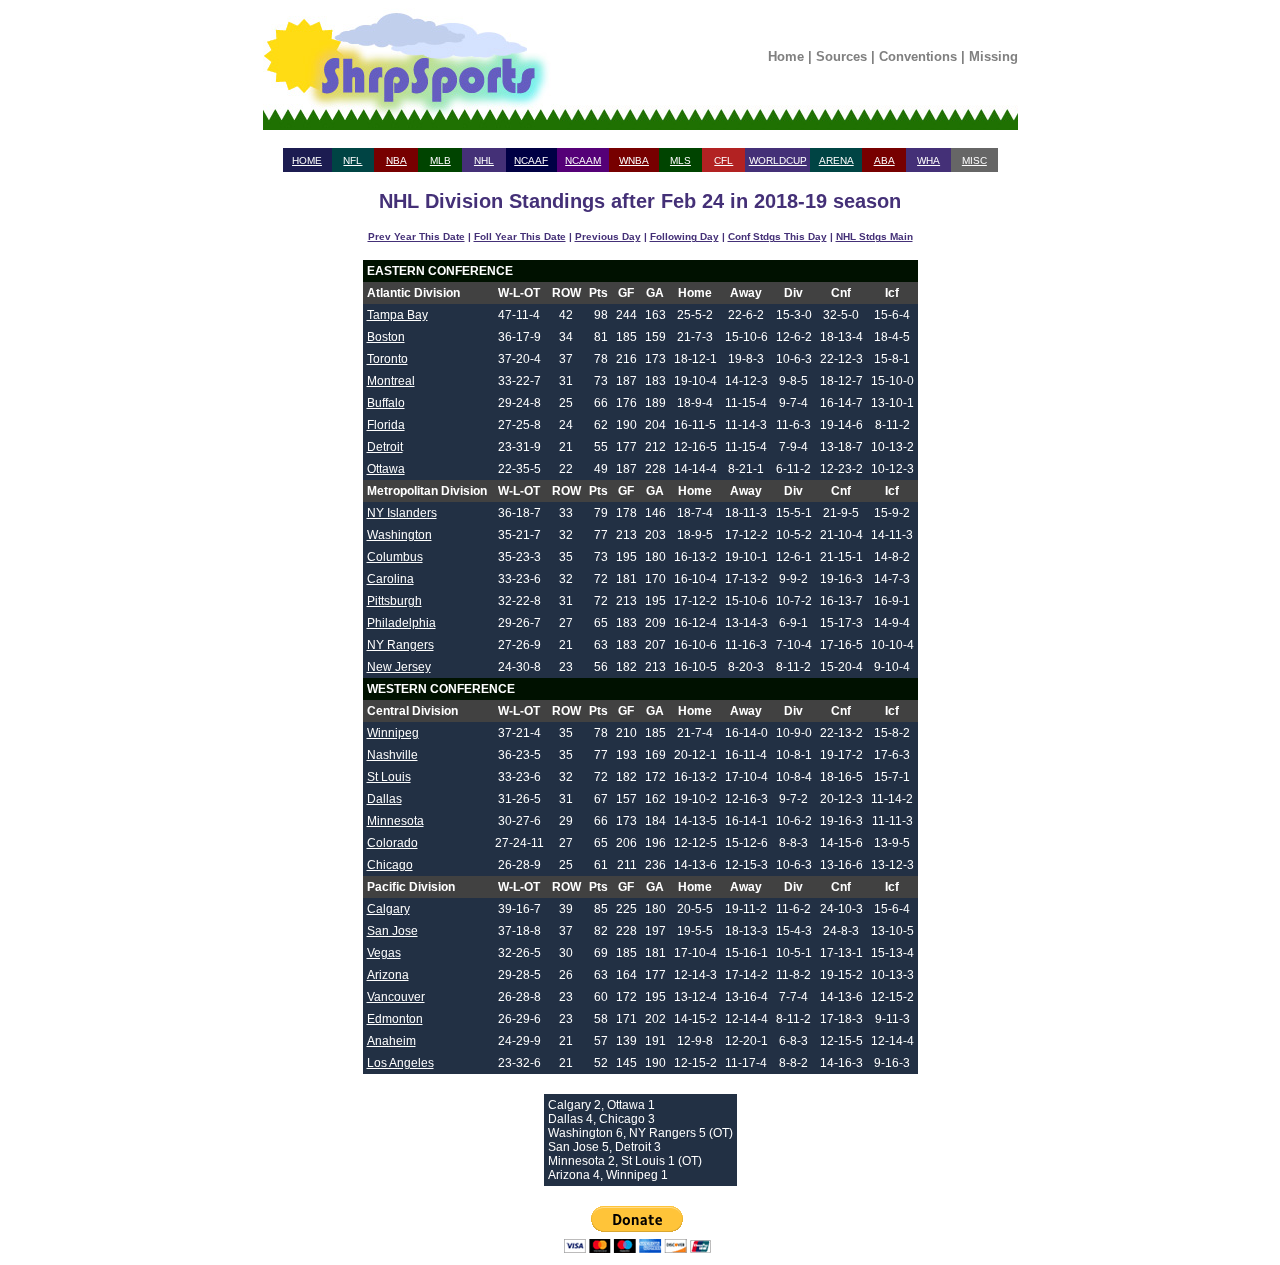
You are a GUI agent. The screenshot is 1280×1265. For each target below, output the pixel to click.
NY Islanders (402, 513)
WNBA (634, 160)
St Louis (389, 777)
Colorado (392, 843)
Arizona (388, 975)
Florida (386, 425)
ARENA (836, 160)
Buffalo (386, 403)
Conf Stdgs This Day (777, 236)
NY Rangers (400, 645)
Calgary (388, 909)
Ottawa (386, 469)
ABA (884, 160)
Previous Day (608, 236)
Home (786, 56)
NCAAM (583, 160)
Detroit (385, 447)
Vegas (384, 953)
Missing (993, 56)
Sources (841, 56)
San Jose (392, 931)
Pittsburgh (394, 601)
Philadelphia (401, 623)
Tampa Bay (397, 315)
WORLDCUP (778, 160)
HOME (307, 160)
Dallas (384, 799)
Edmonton (395, 1019)
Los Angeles (400, 1063)
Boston (386, 337)
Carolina (390, 579)
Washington (399, 535)
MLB (440, 160)
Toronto (387, 359)
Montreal (391, 381)
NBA (396, 160)
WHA (928, 160)
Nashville (392, 755)
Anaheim (391, 1041)
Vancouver (396, 997)
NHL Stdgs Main (874, 236)
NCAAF (531, 160)
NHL (484, 160)
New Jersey (399, 667)
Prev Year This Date (416, 236)
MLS (680, 160)
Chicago (390, 865)
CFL (723, 160)
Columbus (395, 557)
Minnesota (395, 821)
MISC (974, 160)
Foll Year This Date (520, 236)
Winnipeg (393, 733)
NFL (352, 160)
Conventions (918, 56)
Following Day (684, 236)
